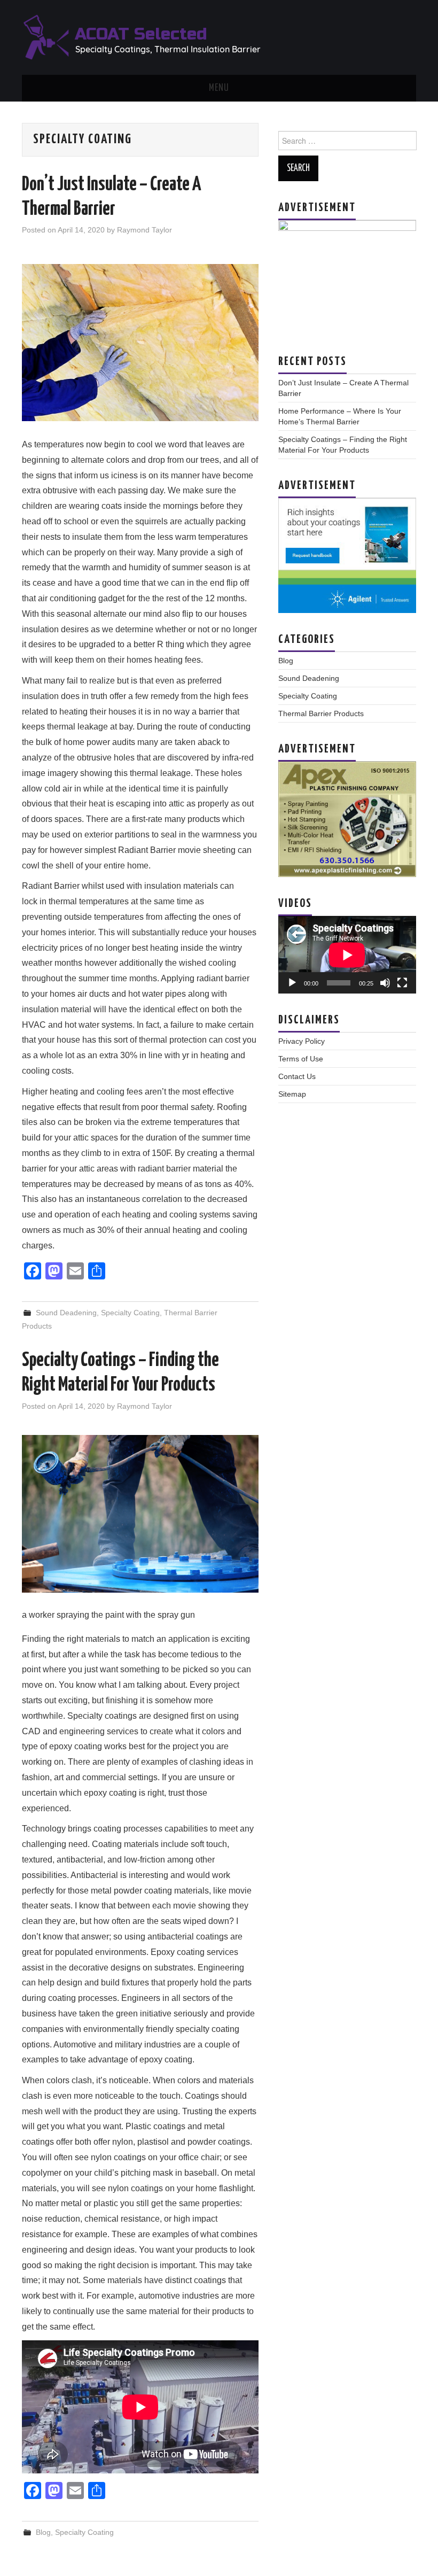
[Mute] (385, 983)
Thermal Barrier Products (321, 713)
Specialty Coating (130, 1313)
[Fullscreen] (402, 983)
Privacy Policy (302, 1041)
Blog (43, 2532)
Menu (219, 88)
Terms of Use (301, 1059)
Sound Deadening (66, 1313)
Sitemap (292, 1094)
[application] (347, 955)
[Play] (292, 983)
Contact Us (297, 1076)
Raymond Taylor (144, 230)
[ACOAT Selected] (142, 37)
